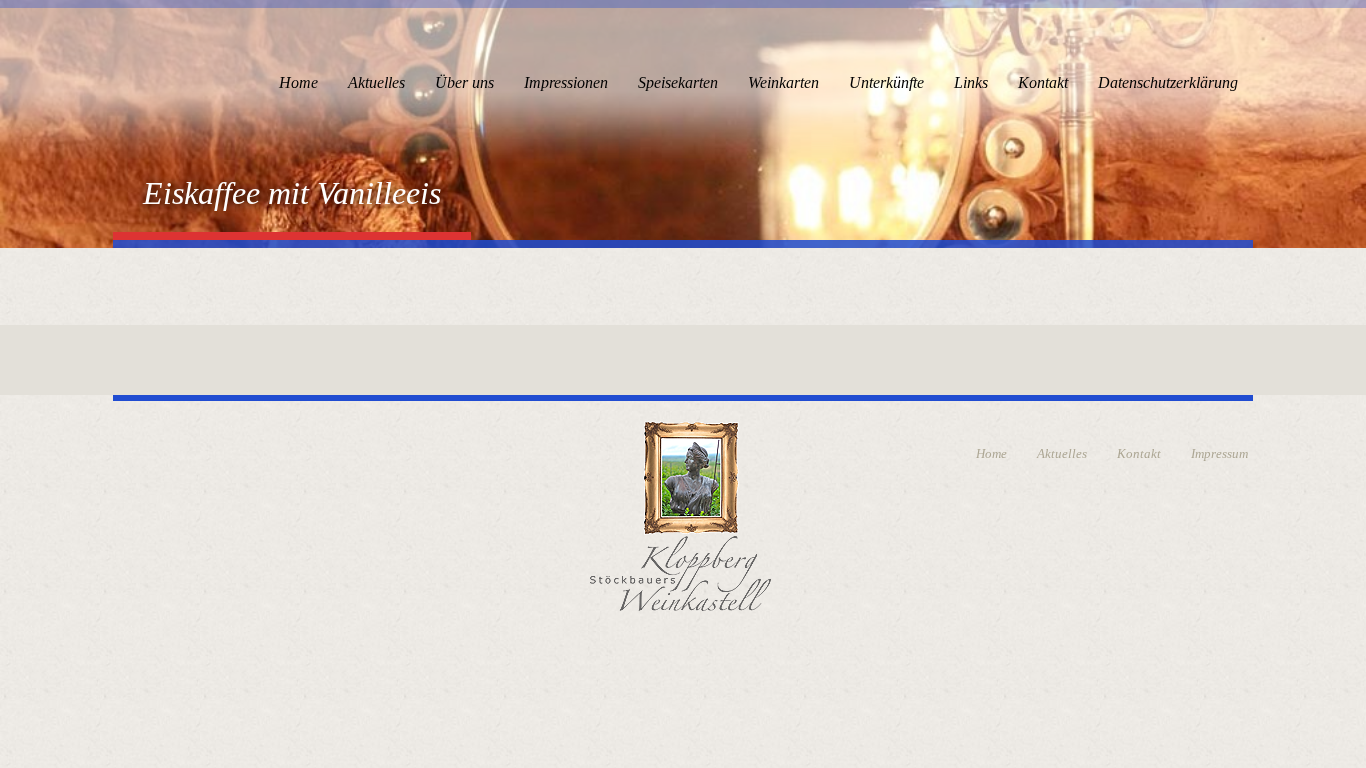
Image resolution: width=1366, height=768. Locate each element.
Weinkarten (783, 82)
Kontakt (1043, 82)
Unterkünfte (886, 82)
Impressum (1219, 453)
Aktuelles (376, 82)
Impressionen (566, 82)
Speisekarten (678, 82)
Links (971, 82)
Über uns (464, 82)
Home (298, 82)
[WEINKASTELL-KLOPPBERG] (680, 513)
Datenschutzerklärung (1168, 82)
